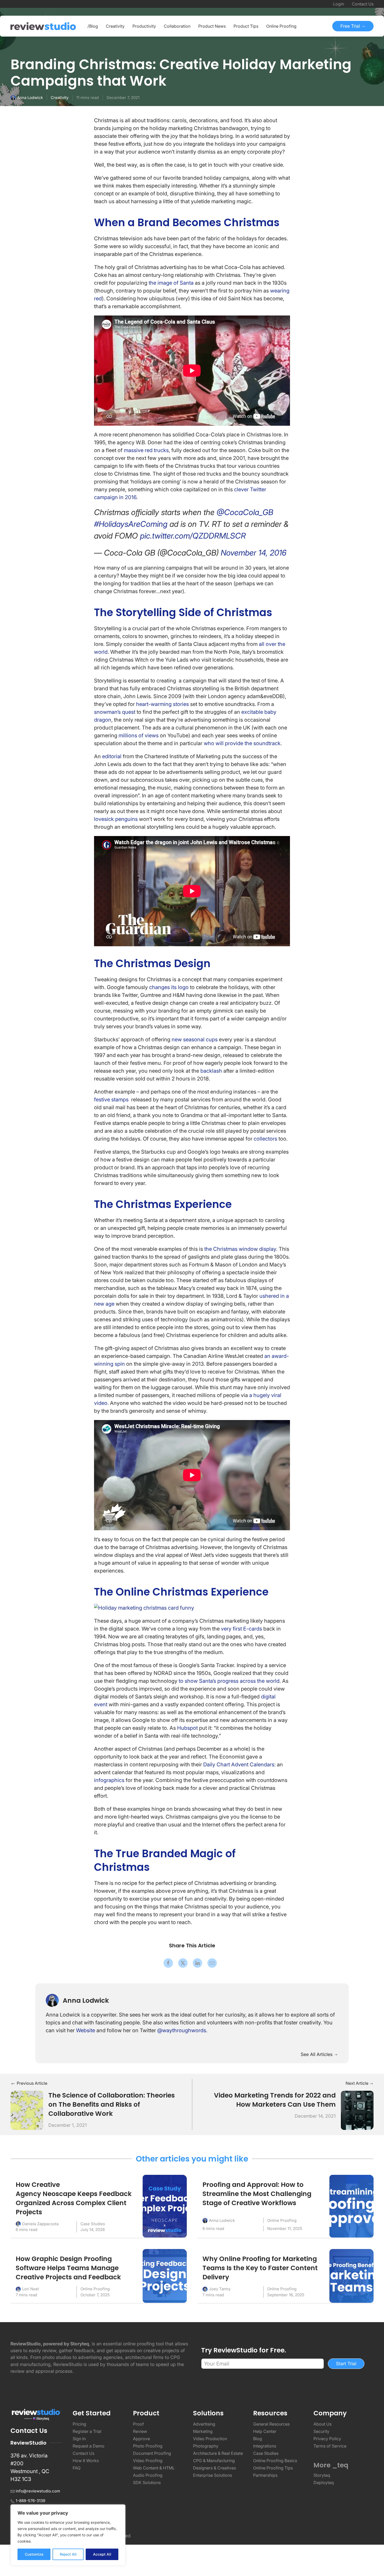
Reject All (68, 2554)
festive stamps (111, 1100)
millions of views (139, 735)
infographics (109, 1780)
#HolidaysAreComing (131, 524)
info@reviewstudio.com (38, 2491)
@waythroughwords (182, 2030)
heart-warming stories (162, 704)
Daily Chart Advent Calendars (239, 1765)
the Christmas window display (240, 1249)
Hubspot (187, 1728)
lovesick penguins (116, 819)
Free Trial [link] (351, 26)
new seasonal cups (195, 1039)
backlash (211, 1071)
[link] (168, 1963)
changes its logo (169, 987)
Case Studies (93, 2224)
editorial (112, 756)
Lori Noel (31, 2289)
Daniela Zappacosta (40, 2224)
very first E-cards (242, 1629)
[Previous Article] (27, 2110)
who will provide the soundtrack (242, 743)
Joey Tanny (220, 2289)
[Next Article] (357, 2110)
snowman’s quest (115, 712)
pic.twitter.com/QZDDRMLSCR (193, 536)
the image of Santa (171, 283)
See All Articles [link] (317, 2054)
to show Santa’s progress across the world (229, 1681)
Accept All (102, 2554)
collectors (265, 1139)
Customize (34, 2554)
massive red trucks (146, 450)
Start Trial (346, 2364)
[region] (68, 2535)
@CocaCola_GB (245, 512)
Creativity (60, 98)
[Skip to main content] (368, 66)
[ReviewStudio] (43, 26)
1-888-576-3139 (30, 2501)
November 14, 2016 (254, 553)
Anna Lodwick (30, 98)
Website (86, 2030)
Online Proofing (282, 2220)
